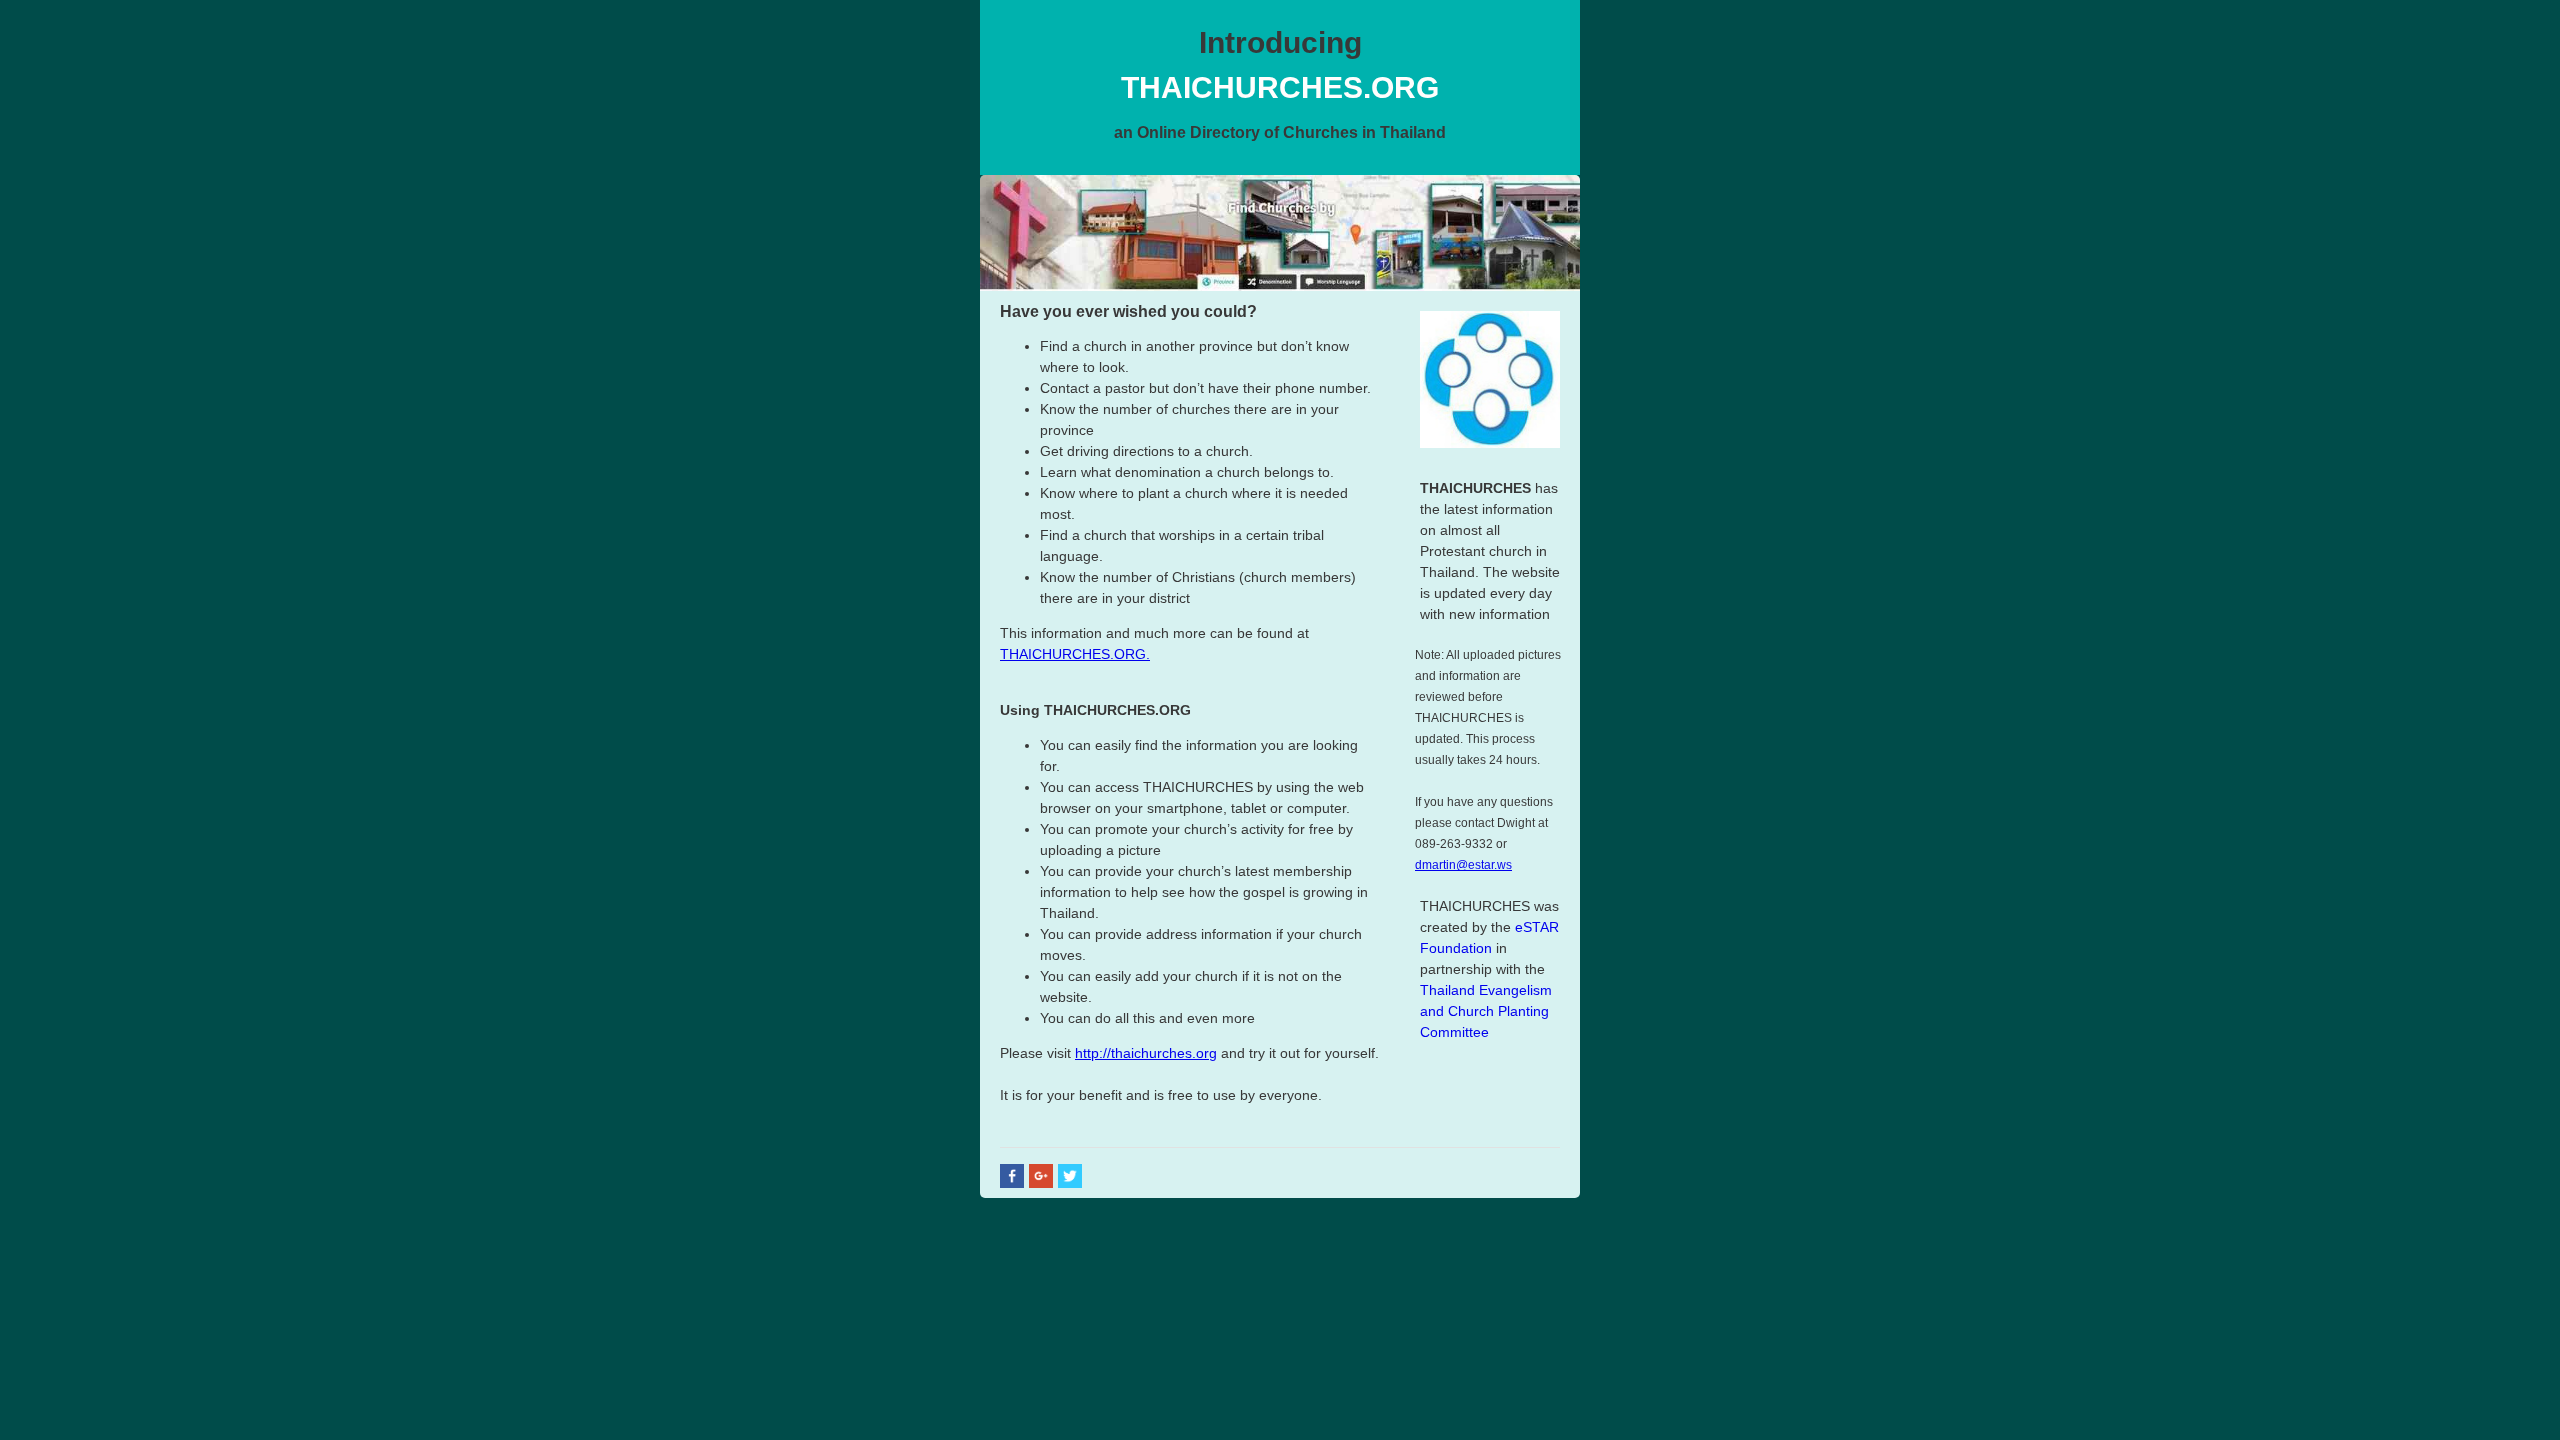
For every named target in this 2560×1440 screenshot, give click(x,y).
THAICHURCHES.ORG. (1075, 654)
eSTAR (1537, 927)
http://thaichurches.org (1146, 1053)
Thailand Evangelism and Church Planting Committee (1486, 1011)
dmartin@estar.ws (1463, 865)
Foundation (1456, 948)
